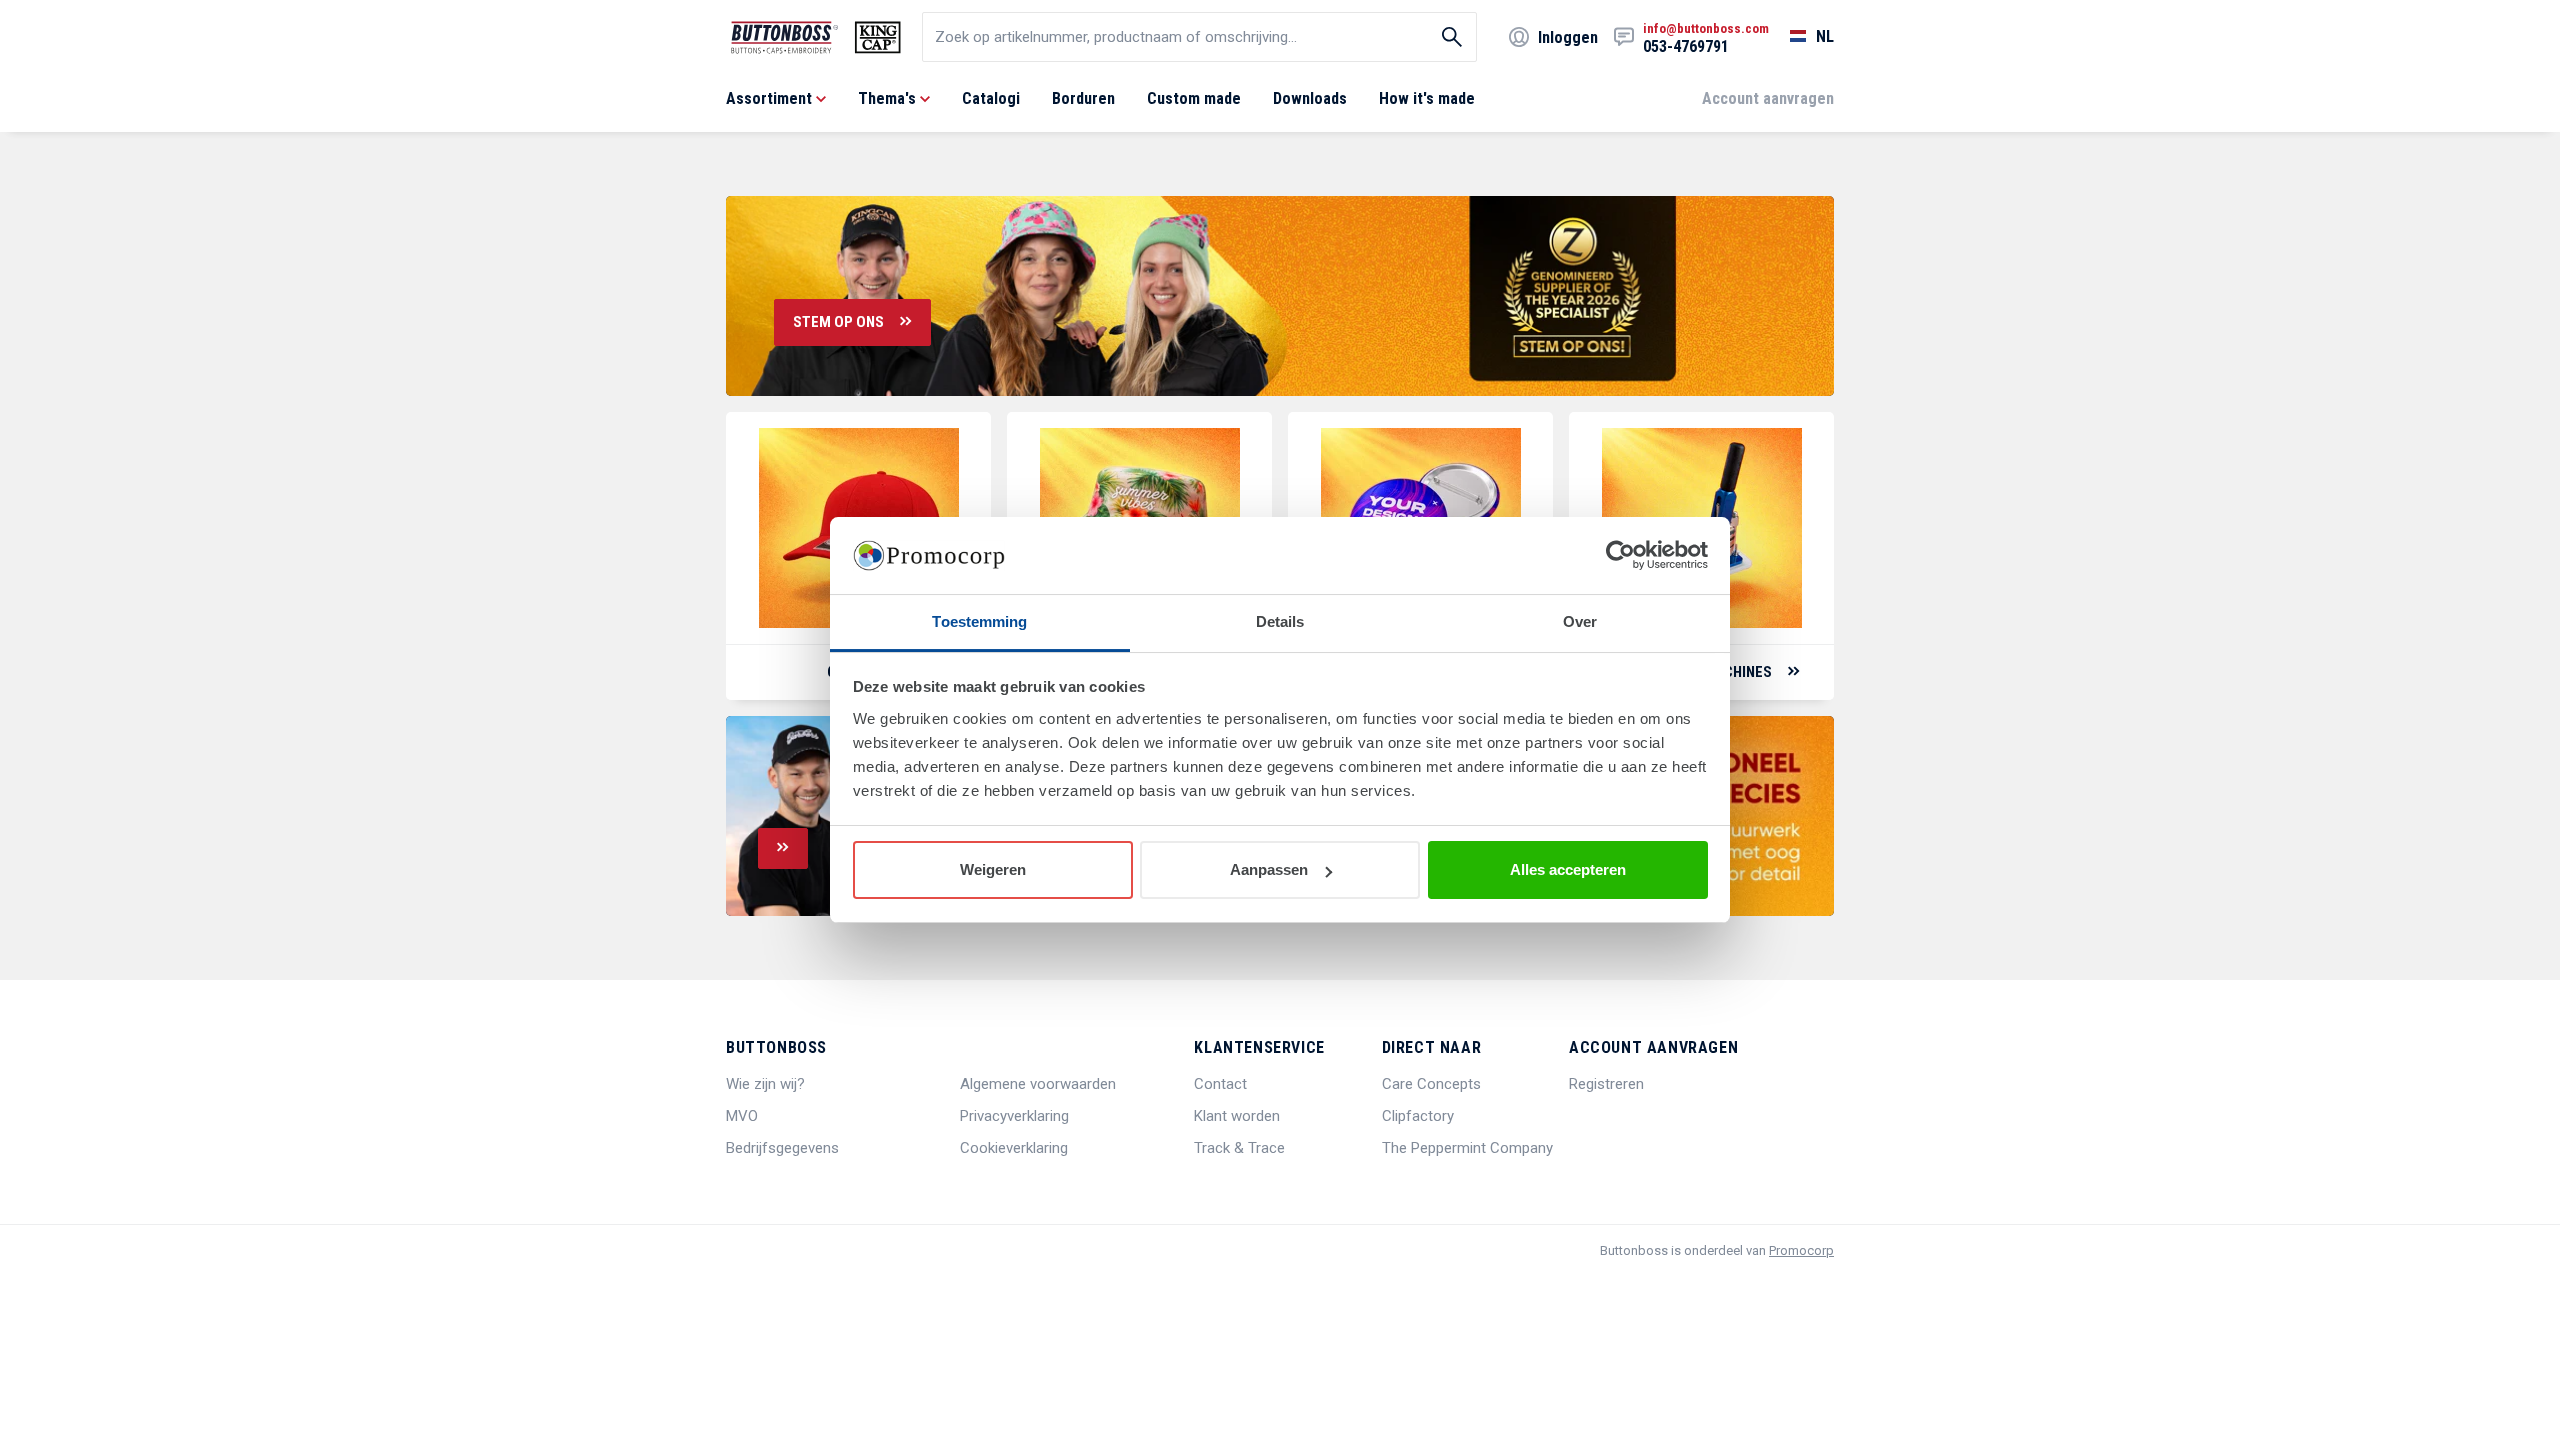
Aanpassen (1269, 869)
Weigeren (993, 869)
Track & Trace (1239, 1148)
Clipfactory (1418, 1116)
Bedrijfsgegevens (782, 1148)
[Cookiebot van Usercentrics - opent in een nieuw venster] (1620, 556)
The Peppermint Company (1467, 1148)
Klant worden (1237, 1116)
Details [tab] (1280, 621)
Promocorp (1801, 1250)
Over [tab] (1580, 621)
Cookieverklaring (1014, 1148)
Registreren (1606, 1084)
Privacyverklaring (1014, 1116)
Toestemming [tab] (979, 621)
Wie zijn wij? (765, 1084)
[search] (1199, 37)
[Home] (816, 37)
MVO (742, 1116)
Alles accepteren (1568, 869)
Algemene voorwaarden (1038, 1084)
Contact (1220, 1084)
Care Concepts (1431, 1084)
